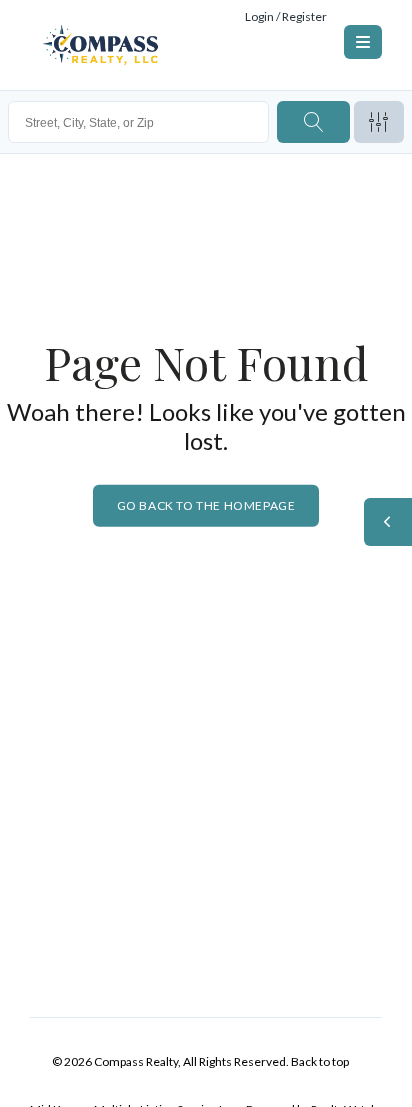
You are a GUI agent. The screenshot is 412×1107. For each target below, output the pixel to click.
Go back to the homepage (206, 505)
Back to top (320, 1061)
